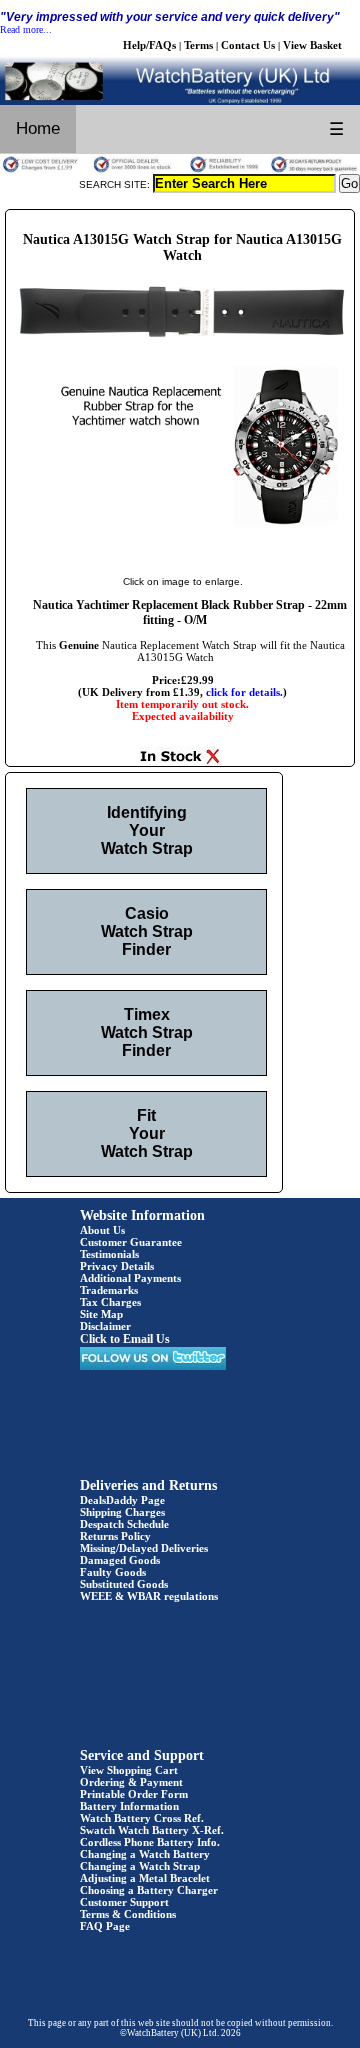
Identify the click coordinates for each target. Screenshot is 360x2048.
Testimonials (109, 1254)
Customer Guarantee (131, 1242)
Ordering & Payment (131, 1782)
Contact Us (248, 45)
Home (38, 128)
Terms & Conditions (128, 1914)
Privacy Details (117, 1266)
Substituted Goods (124, 1584)
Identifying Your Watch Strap (147, 830)
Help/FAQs (149, 45)
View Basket (312, 45)
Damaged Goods (120, 1560)
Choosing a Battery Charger (149, 1890)
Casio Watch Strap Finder (147, 931)
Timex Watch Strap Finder (147, 1032)
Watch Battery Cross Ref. (142, 1818)
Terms (198, 45)
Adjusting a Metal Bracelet (145, 1878)
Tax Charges (110, 1302)
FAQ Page (105, 1926)
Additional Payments (130, 1278)
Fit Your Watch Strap (147, 1133)
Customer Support (124, 1902)
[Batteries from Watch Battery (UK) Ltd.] (180, 101)
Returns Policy (115, 1536)
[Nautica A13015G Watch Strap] (182, 561)
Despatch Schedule (124, 1524)
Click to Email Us (125, 1339)
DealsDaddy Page (122, 1500)
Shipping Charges (122, 1512)
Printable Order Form (134, 1794)
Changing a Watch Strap (140, 1866)
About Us (102, 1230)
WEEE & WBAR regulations (149, 1596)
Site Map (101, 1314)
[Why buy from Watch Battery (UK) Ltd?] (180, 170)
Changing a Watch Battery (145, 1854)
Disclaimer (105, 1326)
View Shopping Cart (129, 1770)
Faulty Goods (113, 1572)
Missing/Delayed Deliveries (144, 1548)
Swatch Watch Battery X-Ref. (152, 1830)
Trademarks (109, 1290)
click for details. (244, 692)
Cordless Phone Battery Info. (150, 1842)
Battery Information (129, 1806)
